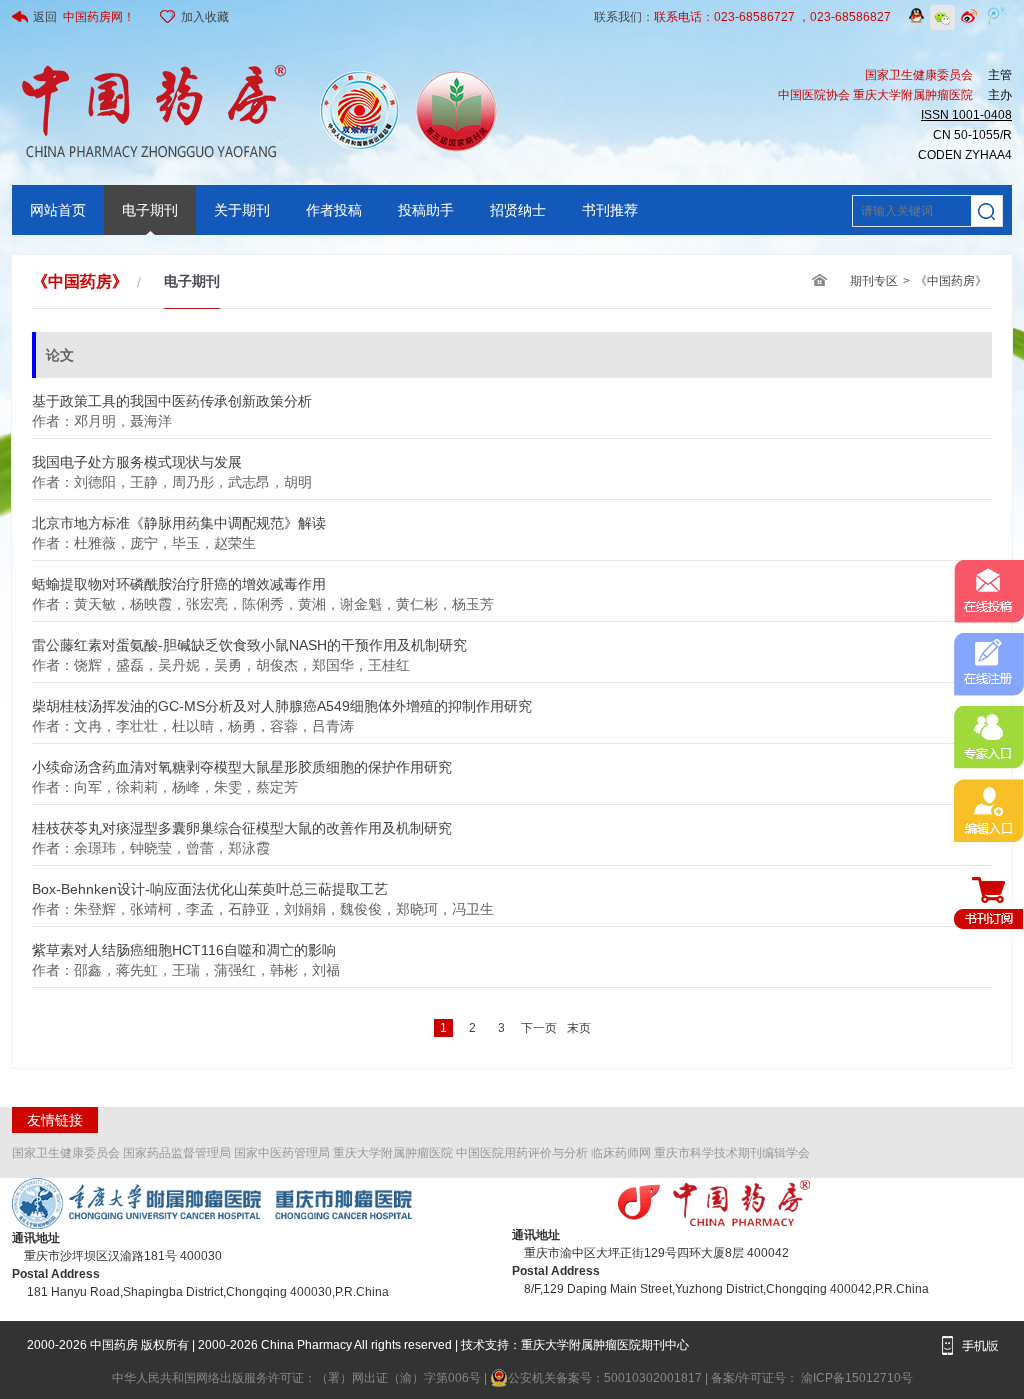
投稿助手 (426, 210)
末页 (579, 1028)
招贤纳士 (518, 210)
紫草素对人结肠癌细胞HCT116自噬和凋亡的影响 (184, 944)
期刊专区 (874, 281)
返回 (84, 17)
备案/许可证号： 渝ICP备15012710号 (812, 1378)
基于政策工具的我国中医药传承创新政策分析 (172, 395)
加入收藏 (205, 17)
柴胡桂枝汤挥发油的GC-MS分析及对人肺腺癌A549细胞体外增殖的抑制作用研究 (282, 700)
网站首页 (58, 210)
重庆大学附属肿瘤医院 (393, 1153)
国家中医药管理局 (282, 1153)
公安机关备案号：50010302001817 (606, 1378)
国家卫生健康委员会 (66, 1153)
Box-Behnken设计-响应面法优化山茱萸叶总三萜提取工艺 (210, 883)
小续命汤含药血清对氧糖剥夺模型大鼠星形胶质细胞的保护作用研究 (242, 761)
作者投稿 (334, 210)
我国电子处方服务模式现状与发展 (137, 456)
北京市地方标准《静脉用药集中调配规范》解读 (179, 517)
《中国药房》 (951, 281)
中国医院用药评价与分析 (522, 1153)
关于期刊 (242, 210)
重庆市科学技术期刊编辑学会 (732, 1153)
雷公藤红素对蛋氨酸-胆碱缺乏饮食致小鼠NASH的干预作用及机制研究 (249, 639)
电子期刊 (150, 210)
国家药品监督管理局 (177, 1153)
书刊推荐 (610, 210)
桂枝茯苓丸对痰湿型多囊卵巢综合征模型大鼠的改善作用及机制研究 (242, 822)
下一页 (539, 1028)
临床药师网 (621, 1153)
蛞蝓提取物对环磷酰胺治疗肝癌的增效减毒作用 (179, 578)
